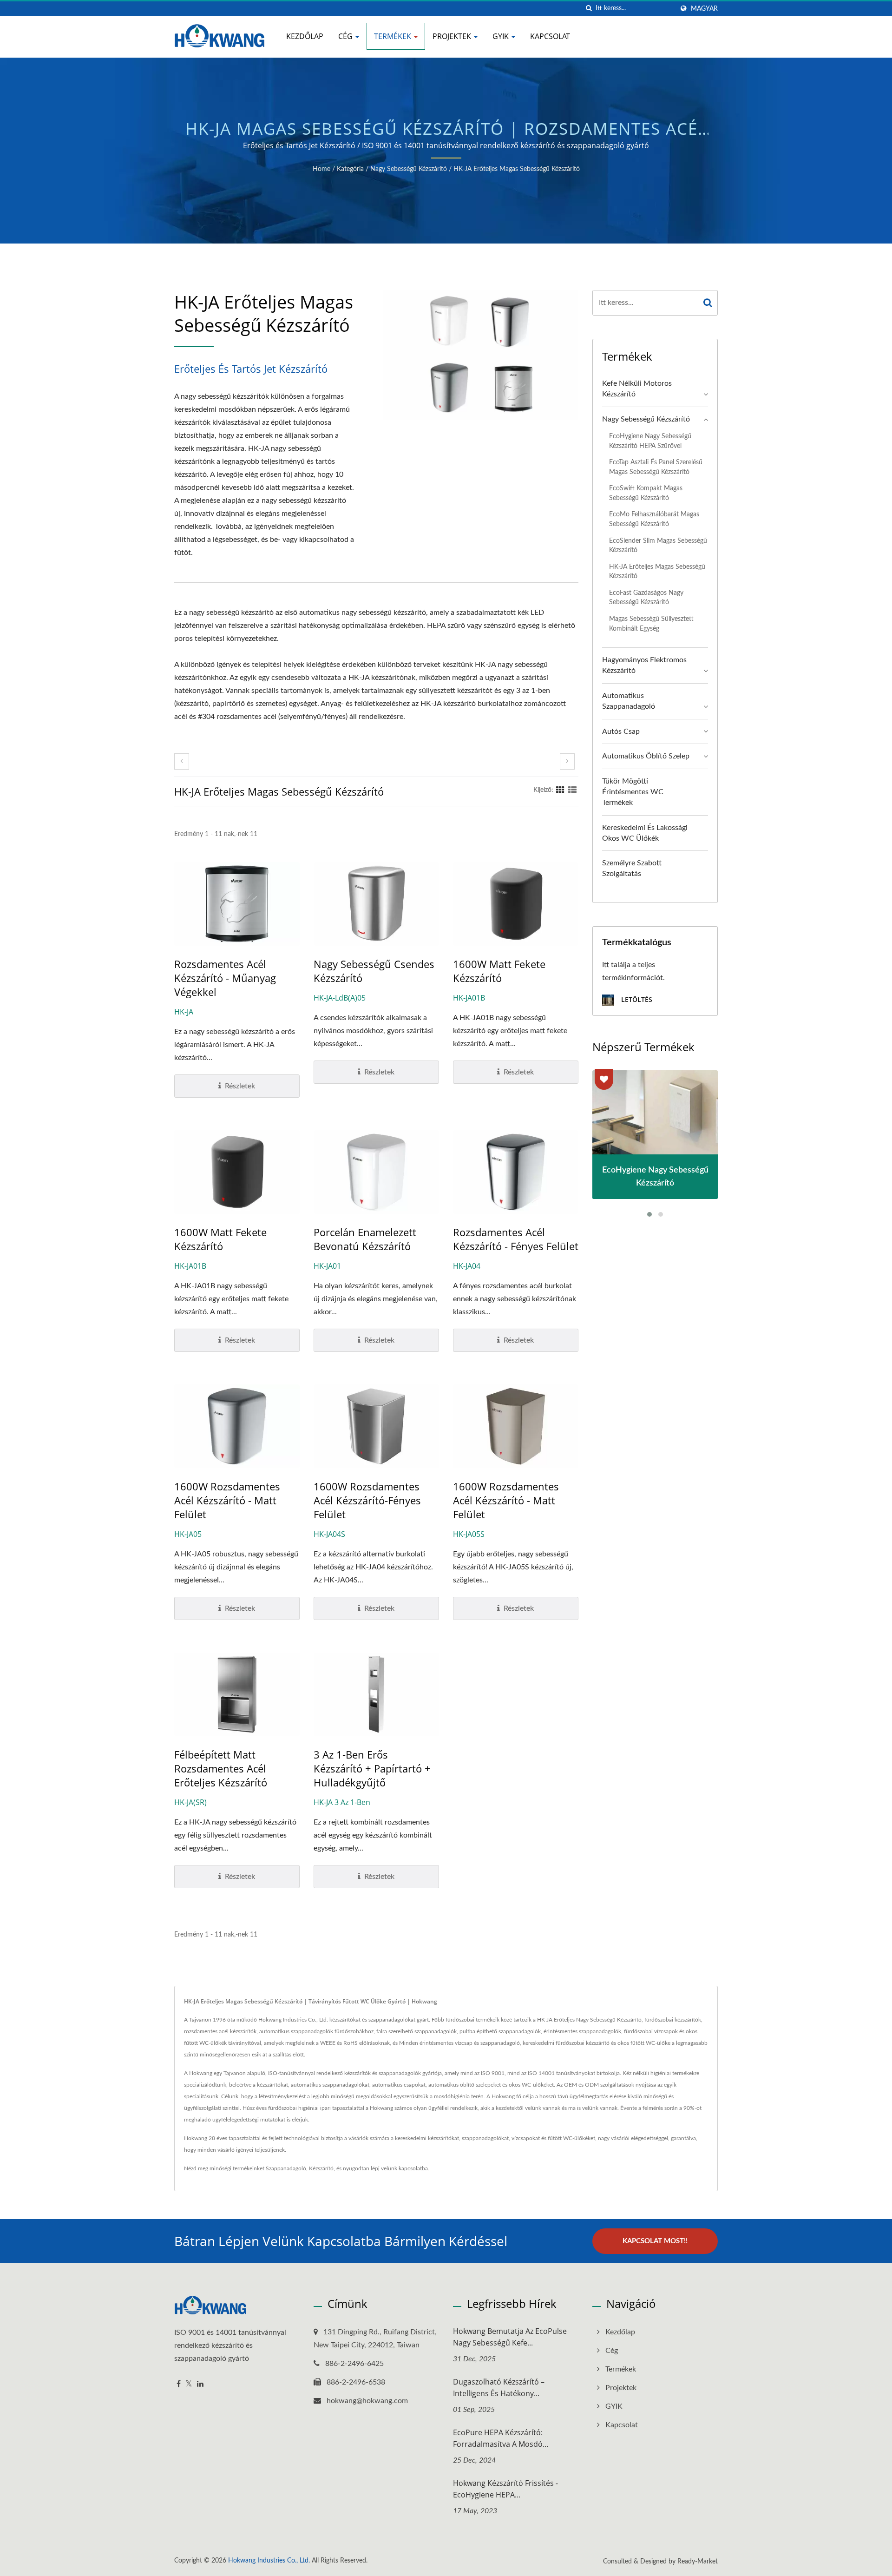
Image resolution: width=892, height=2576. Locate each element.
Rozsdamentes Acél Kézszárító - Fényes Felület (516, 1239)
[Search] (708, 303)
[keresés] (589, 9)
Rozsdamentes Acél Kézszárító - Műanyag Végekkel (225, 978)
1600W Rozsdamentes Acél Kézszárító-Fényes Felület (367, 1500)
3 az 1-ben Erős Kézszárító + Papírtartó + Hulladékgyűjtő (372, 1768)
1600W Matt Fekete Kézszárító (499, 971)
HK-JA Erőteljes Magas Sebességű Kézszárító (517, 169)
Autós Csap (621, 731)
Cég (346, 36)
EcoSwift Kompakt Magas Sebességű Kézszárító (646, 493)
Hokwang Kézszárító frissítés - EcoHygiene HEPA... (505, 2489)
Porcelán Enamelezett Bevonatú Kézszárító (365, 1239)
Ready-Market (698, 2562)
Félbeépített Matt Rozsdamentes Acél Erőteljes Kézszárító (221, 1768)
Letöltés (636, 999)
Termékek (394, 36)
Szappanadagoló (286, 2168)
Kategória (350, 169)
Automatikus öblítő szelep (646, 756)
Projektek (453, 36)
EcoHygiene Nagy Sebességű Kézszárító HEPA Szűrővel (650, 441)
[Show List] (572, 790)
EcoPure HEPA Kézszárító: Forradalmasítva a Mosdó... (501, 2438)
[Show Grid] (560, 790)
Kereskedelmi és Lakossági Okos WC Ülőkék (645, 833)
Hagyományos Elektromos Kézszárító (644, 665)
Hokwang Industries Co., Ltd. (269, 2561)
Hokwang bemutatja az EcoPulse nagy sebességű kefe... (510, 2337)
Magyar (704, 9)
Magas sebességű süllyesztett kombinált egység (651, 624)
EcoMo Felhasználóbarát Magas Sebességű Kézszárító (654, 519)
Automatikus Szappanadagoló (629, 701)
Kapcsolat (550, 36)
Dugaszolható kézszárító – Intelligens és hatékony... (499, 2388)
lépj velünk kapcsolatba (399, 2168)
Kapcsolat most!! (655, 2241)
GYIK (502, 36)
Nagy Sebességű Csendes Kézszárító (374, 971)
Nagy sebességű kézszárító (409, 169)
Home (321, 169)
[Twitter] (189, 2384)
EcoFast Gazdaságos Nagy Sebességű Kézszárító (646, 598)
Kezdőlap (305, 36)
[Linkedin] (200, 2384)
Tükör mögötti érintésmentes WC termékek (633, 792)
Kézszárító (321, 2168)
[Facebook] (179, 2384)
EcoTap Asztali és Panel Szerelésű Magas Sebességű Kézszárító (656, 467)
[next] (567, 761)
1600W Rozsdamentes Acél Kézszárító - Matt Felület (227, 1500)
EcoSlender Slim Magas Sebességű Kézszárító (658, 546)
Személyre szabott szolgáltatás (632, 868)
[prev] (182, 761)
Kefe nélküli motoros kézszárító (637, 389)
